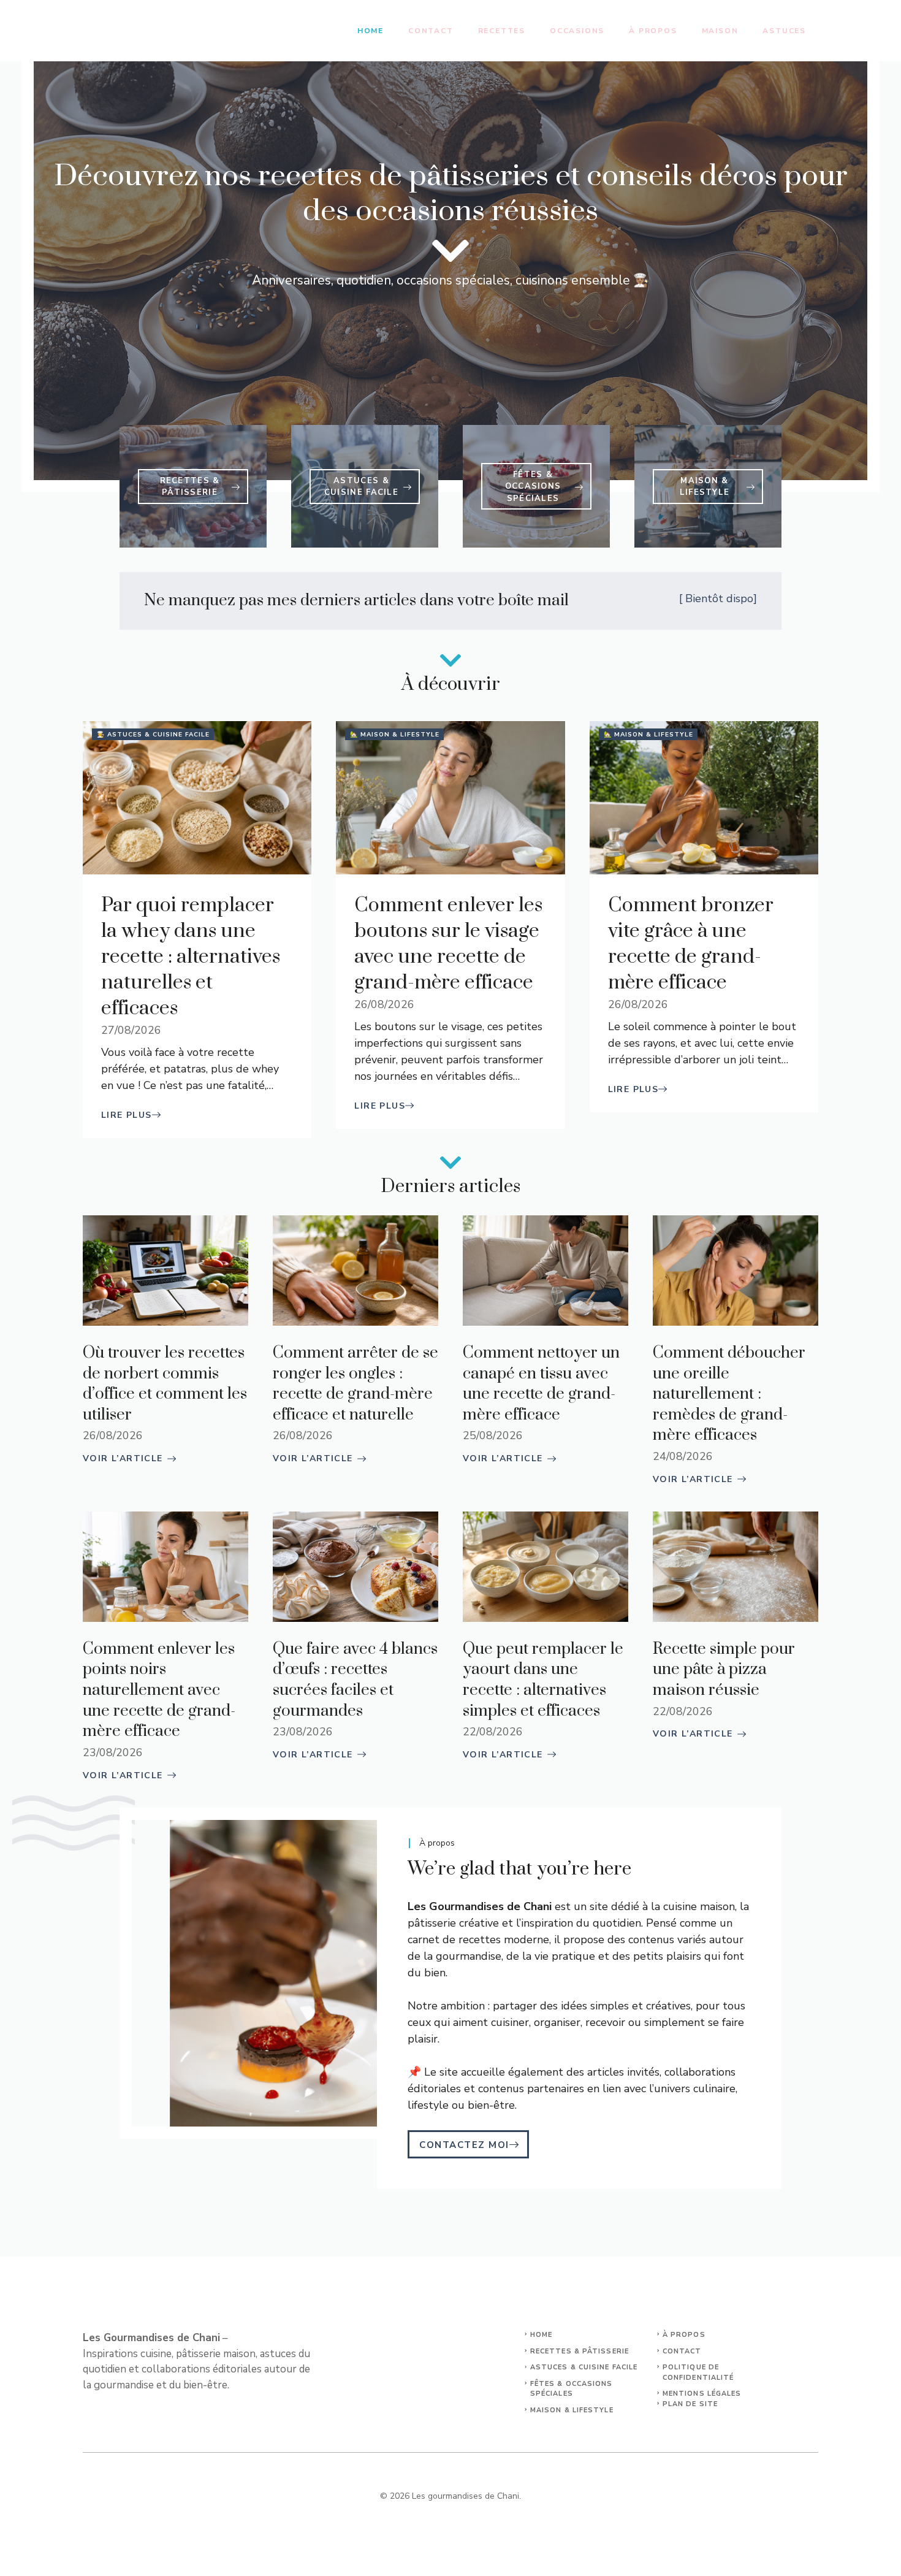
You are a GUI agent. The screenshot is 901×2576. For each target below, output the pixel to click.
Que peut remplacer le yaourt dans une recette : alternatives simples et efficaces (543, 1680)
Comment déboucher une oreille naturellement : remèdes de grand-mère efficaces (729, 1394)
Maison (720, 31)
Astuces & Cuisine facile (584, 2367)
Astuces (784, 31)
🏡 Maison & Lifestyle (395, 735)
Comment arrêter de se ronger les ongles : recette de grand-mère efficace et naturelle (355, 1384)
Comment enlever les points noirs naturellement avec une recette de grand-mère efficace (159, 1690)
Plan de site (690, 2404)
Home (371, 31)
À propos (653, 31)
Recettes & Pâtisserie (580, 2351)
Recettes (502, 31)
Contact (431, 31)
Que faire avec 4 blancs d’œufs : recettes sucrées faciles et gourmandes (355, 1680)
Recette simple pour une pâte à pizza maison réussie (724, 1670)
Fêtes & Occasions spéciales (572, 2389)
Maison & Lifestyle (572, 2410)
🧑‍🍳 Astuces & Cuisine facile (153, 735)
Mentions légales (702, 2394)
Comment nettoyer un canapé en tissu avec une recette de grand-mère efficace (541, 1384)
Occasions (577, 31)
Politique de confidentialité (698, 2372)
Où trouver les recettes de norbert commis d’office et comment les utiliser (165, 1384)
